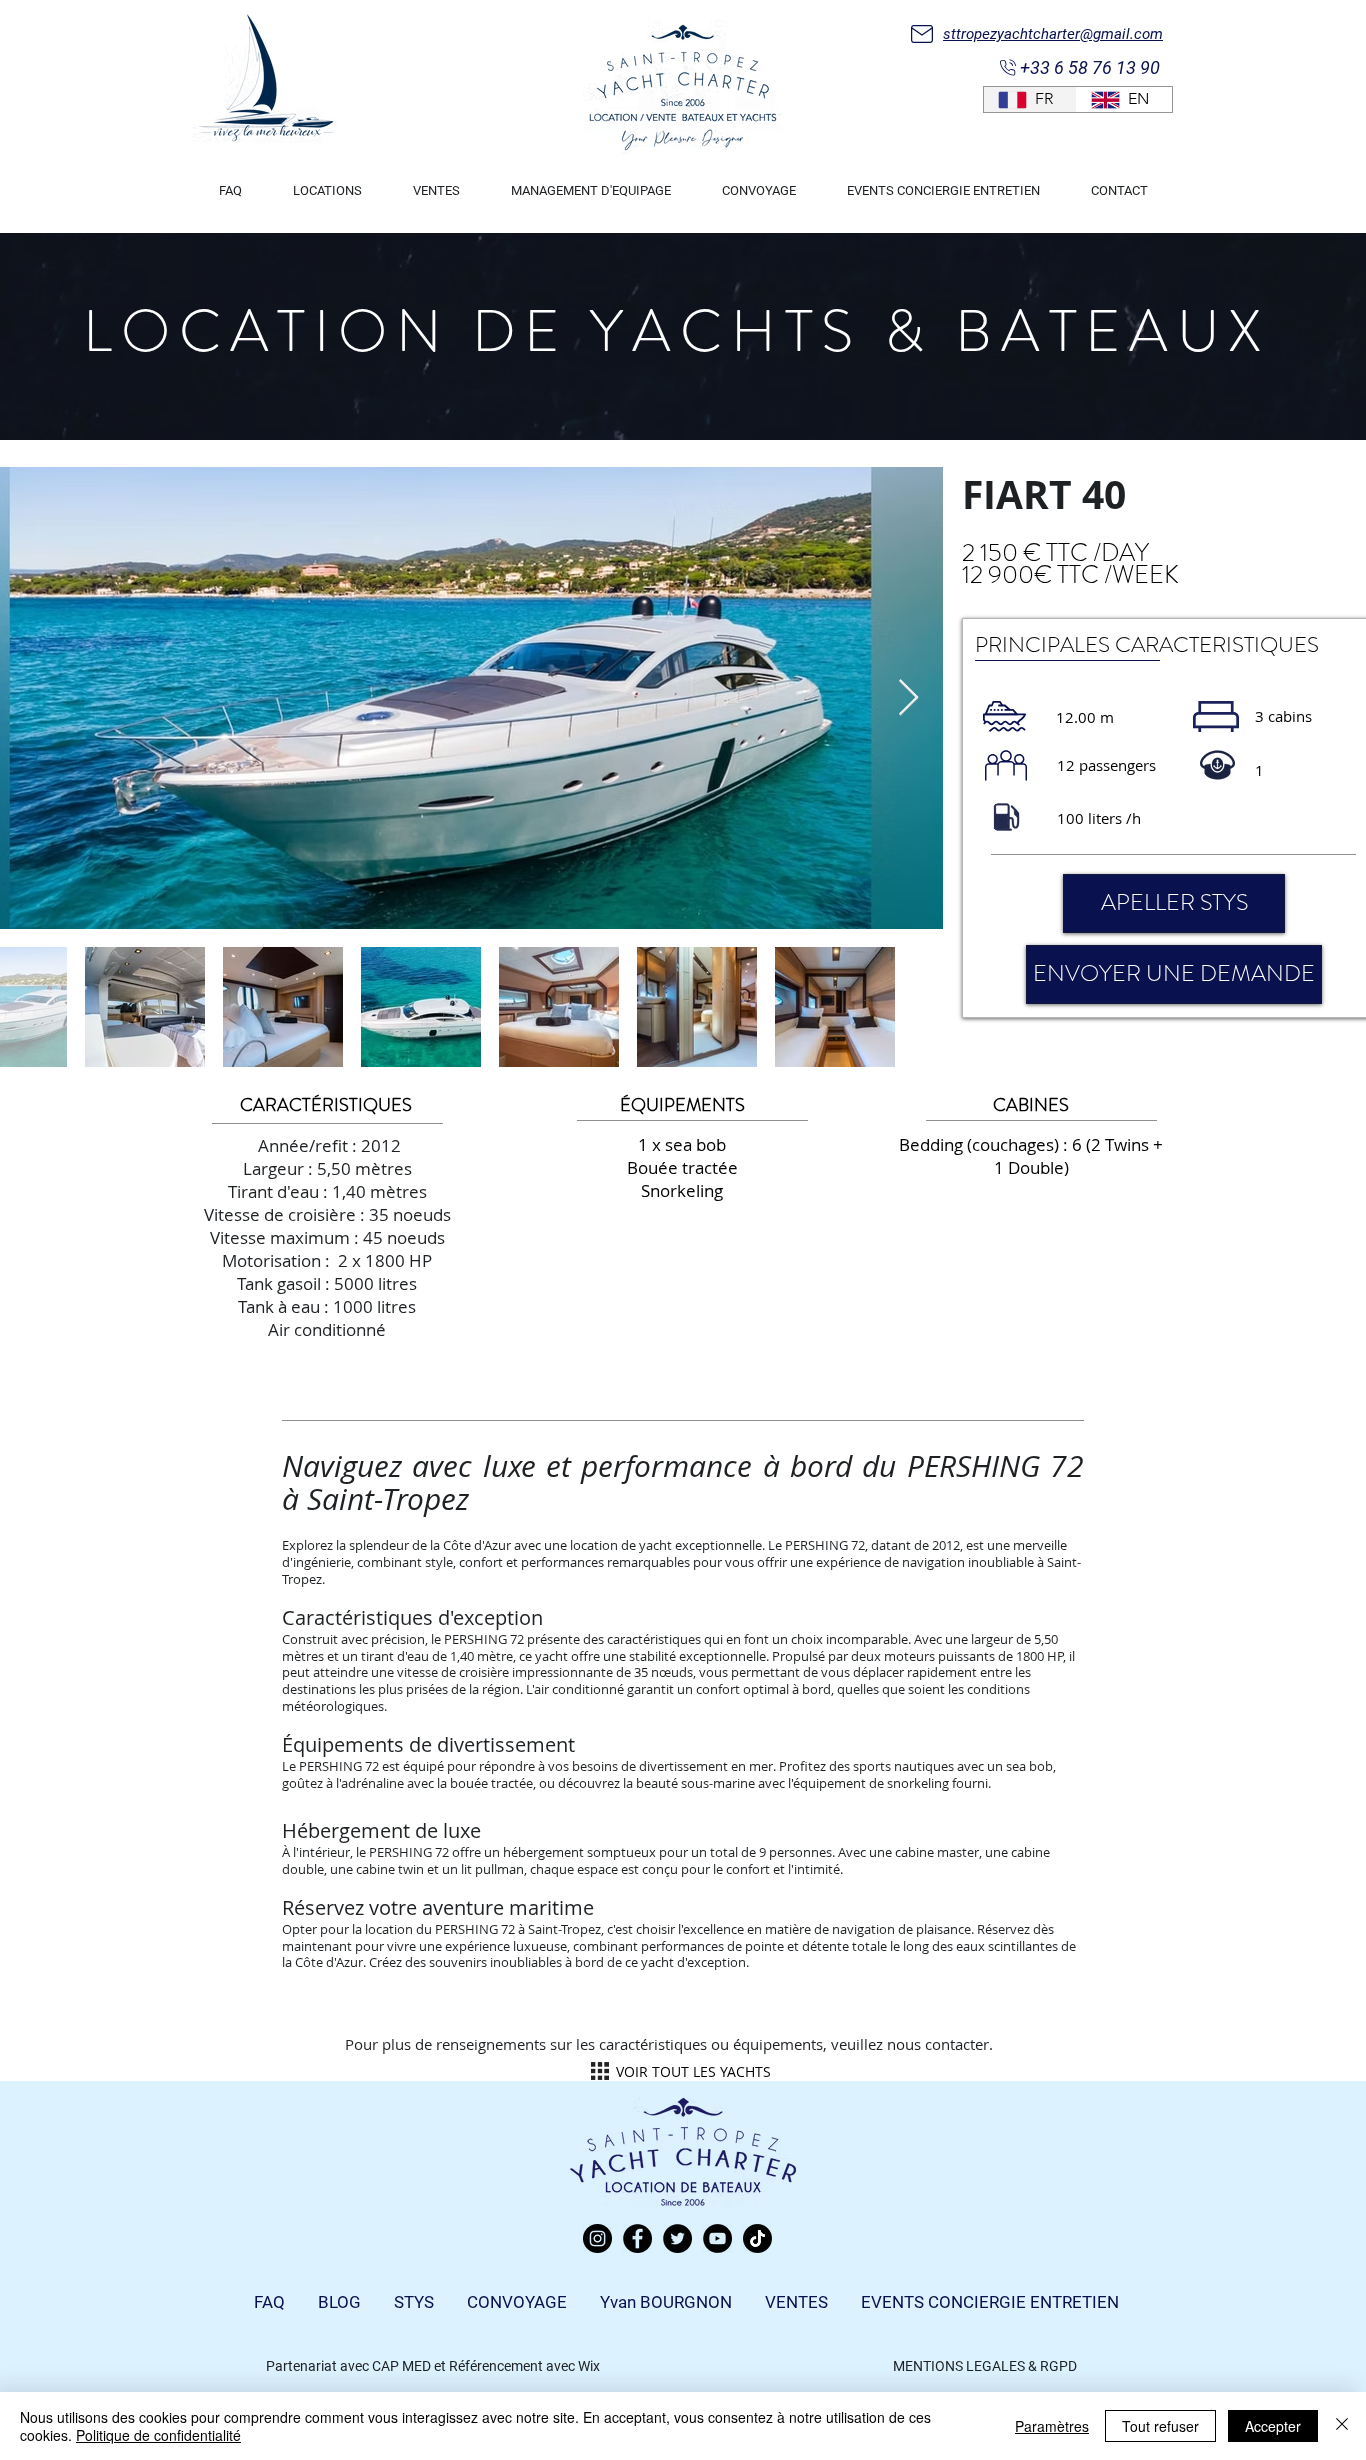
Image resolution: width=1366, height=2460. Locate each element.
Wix (589, 2366)
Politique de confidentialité (158, 2435)
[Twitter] (677, 2238)
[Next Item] (908, 698)
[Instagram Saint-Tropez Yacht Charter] (597, 2238)
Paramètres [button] (1052, 2426)
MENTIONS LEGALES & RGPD (985, 2366)
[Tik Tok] (757, 2238)
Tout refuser (1160, 2426)
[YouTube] (717, 2238)
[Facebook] (637, 2238)
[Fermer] (1342, 2426)
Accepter (1273, 2426)
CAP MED (401, 2366)
